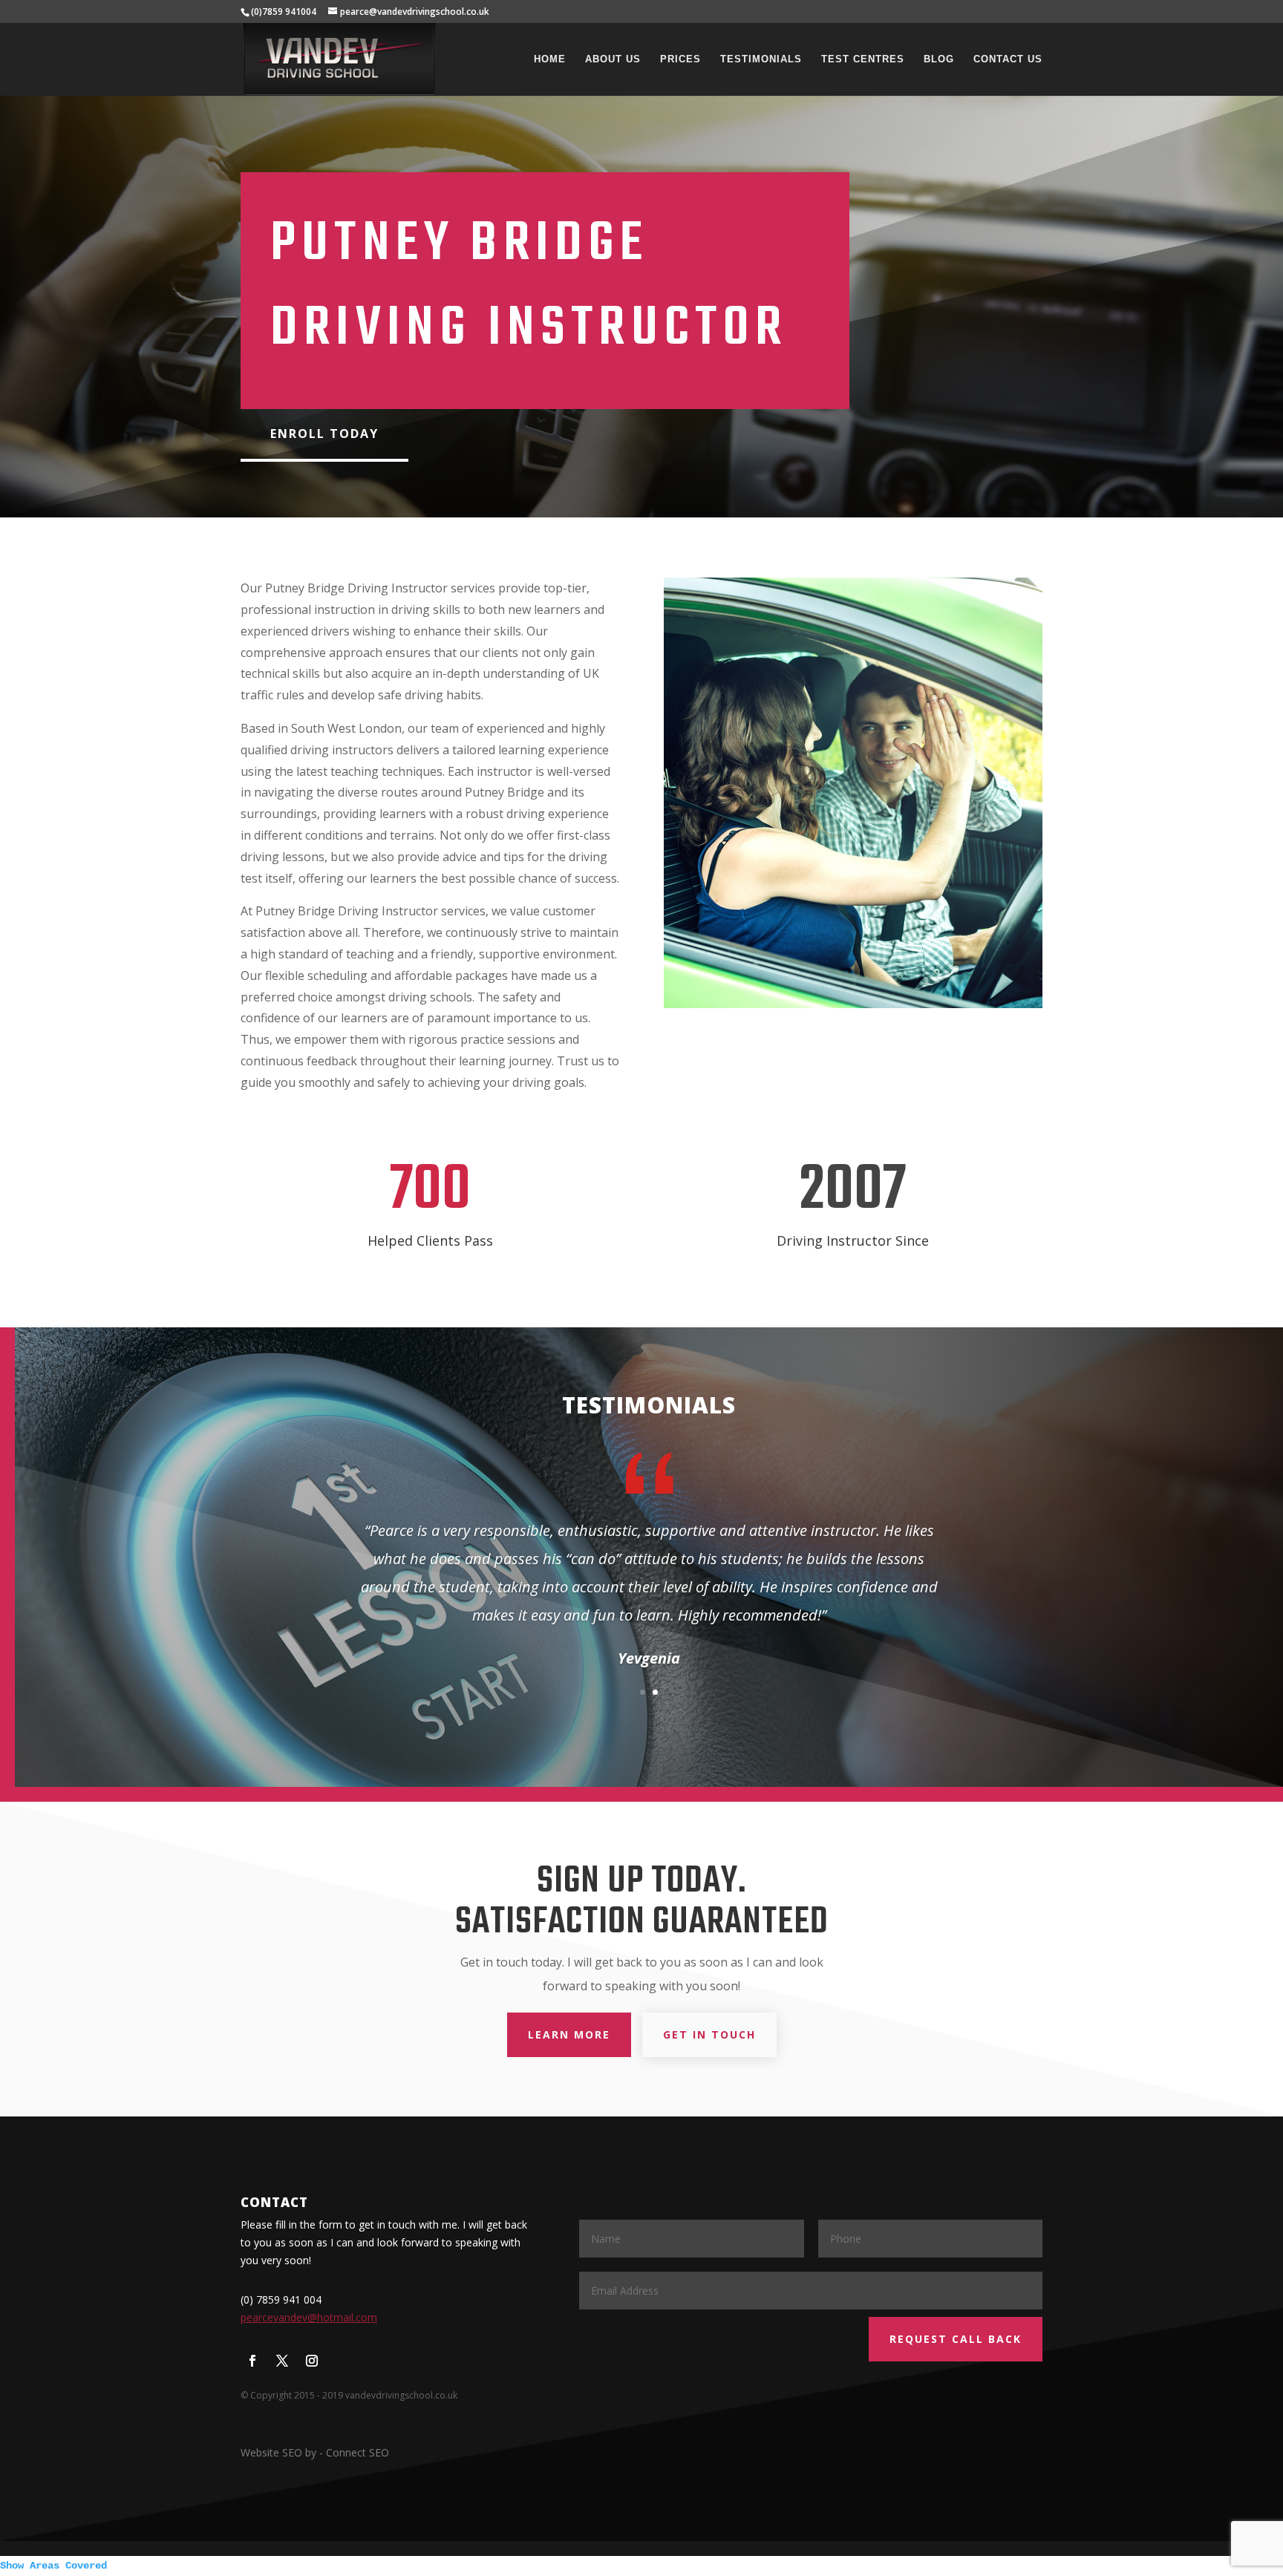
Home (550, 59)
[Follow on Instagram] (312, 2361)
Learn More (569, 2034)
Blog (939, 59)
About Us (613, 59)
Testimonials (761, 59)
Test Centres (863, 59)
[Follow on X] (282, 2361)
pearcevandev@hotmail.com (309, 2317)
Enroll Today (324, 434)
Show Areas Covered (53, 2566)
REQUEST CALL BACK (956, 2339)
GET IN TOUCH (709, 2034)
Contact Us (1008, 59)
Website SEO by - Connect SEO (315, 2452)
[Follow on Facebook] (252, 2361)
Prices (680, 59)
